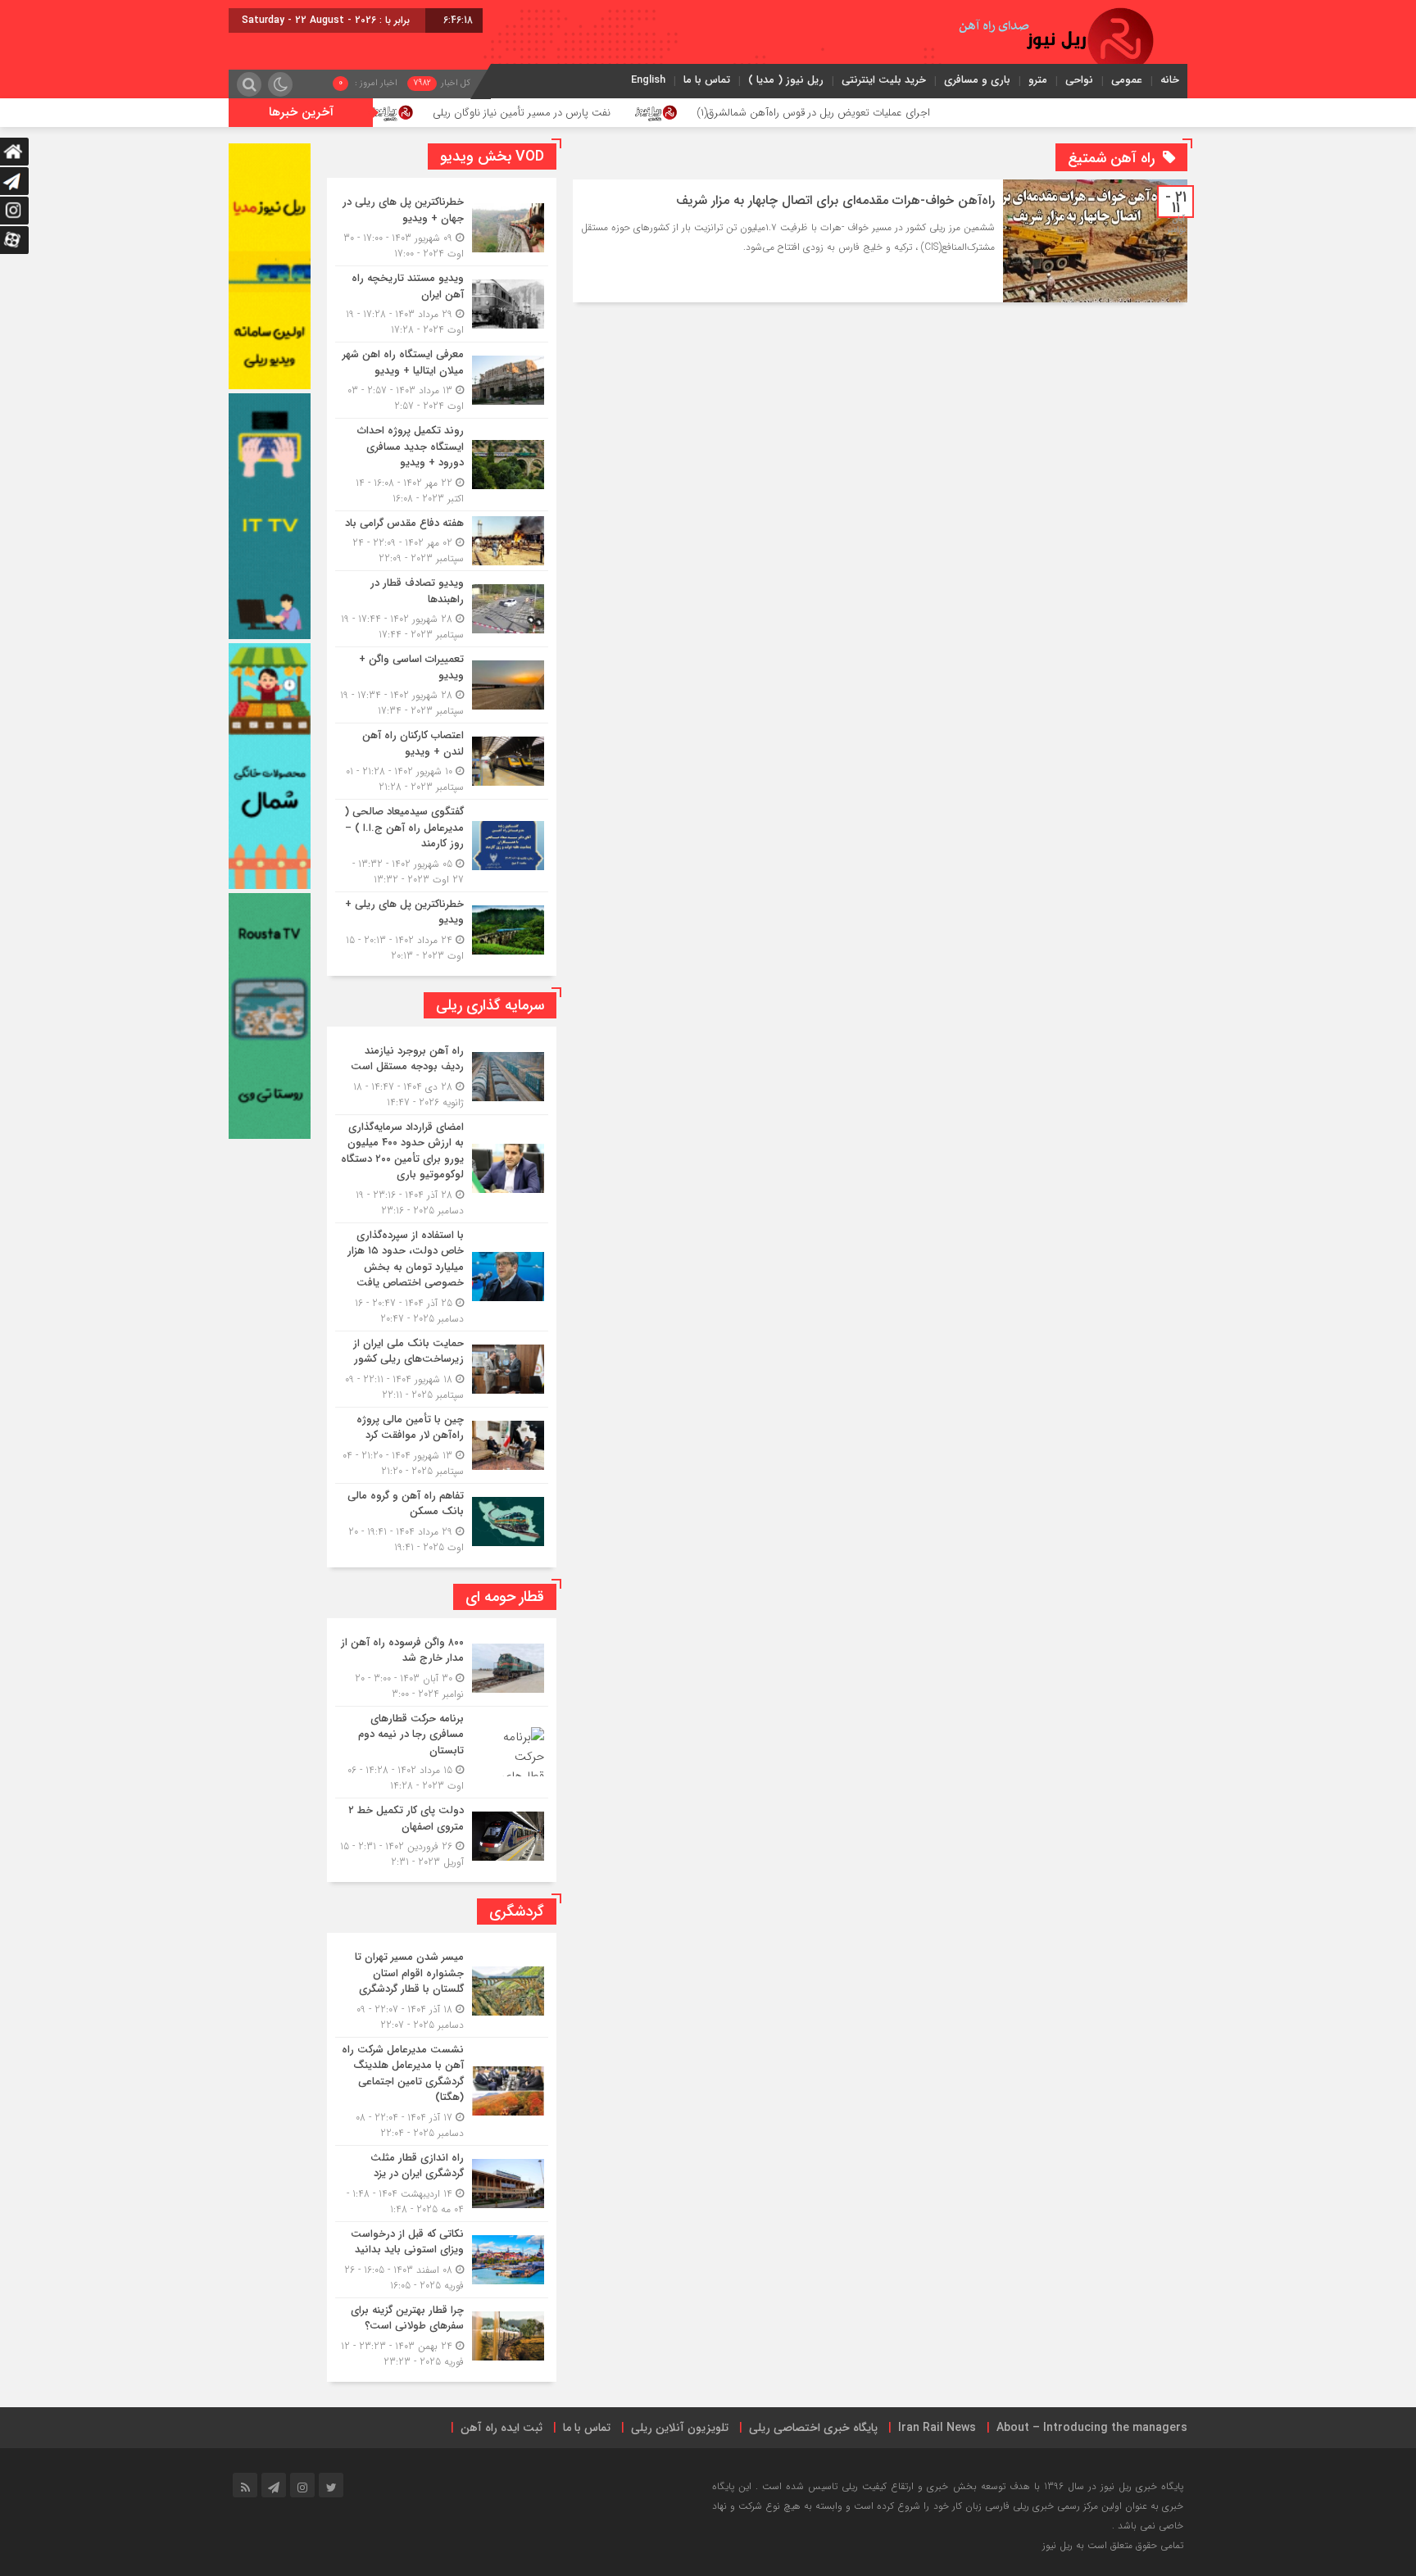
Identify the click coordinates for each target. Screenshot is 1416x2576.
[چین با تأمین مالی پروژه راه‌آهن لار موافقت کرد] (442, 1445)
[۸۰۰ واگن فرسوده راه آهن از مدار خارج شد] (442, 1668)
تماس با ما (707, 80)
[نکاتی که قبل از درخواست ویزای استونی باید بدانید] (442, 2260)
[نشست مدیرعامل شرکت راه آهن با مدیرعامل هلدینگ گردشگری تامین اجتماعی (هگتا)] (442, 2091)
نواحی (1079, 80)
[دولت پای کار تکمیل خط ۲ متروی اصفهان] (442, 1834)
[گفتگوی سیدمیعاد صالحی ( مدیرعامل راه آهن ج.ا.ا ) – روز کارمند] (442, 846)
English (648, 80)
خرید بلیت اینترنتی (884, 80)
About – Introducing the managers (1092, 2428)
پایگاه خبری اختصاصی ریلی (813, 2428)
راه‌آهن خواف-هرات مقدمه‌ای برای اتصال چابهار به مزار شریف (833, 200)
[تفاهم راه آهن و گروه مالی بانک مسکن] (442, 1519)
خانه (1170, 80)
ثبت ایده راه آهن (501, 2428)
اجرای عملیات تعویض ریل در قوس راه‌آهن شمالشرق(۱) (935, 113)
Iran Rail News (937, 2428)
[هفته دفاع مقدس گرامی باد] (442, 541)
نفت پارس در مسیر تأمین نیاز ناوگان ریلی (642, 113)
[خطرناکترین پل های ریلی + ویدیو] (442, 928)
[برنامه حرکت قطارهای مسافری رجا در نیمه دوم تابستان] (442, 1753)
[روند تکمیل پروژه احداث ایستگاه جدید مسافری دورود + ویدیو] (442, 465)
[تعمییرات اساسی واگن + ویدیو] (442, 685)
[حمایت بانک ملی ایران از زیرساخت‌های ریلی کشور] (442, 1369)
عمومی (1127, 80)
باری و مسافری (977, 80)
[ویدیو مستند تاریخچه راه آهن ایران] (442, 304)
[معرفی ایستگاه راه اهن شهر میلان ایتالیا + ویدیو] (442, 380)
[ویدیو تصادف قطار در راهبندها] (442, 609)
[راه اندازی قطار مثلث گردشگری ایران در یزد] (442, 2184)
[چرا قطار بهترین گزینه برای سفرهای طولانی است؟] (442, 2334)
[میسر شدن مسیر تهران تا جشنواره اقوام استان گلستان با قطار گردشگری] (442, 1991)
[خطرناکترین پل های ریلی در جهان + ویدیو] (442, 228)
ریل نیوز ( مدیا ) (786, 80)
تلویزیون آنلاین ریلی (680, 2428)
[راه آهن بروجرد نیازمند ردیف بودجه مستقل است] (442, 1077)
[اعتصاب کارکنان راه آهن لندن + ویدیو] (442, 761)
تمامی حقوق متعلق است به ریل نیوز (1113, 2545)
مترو (1038, 80)
